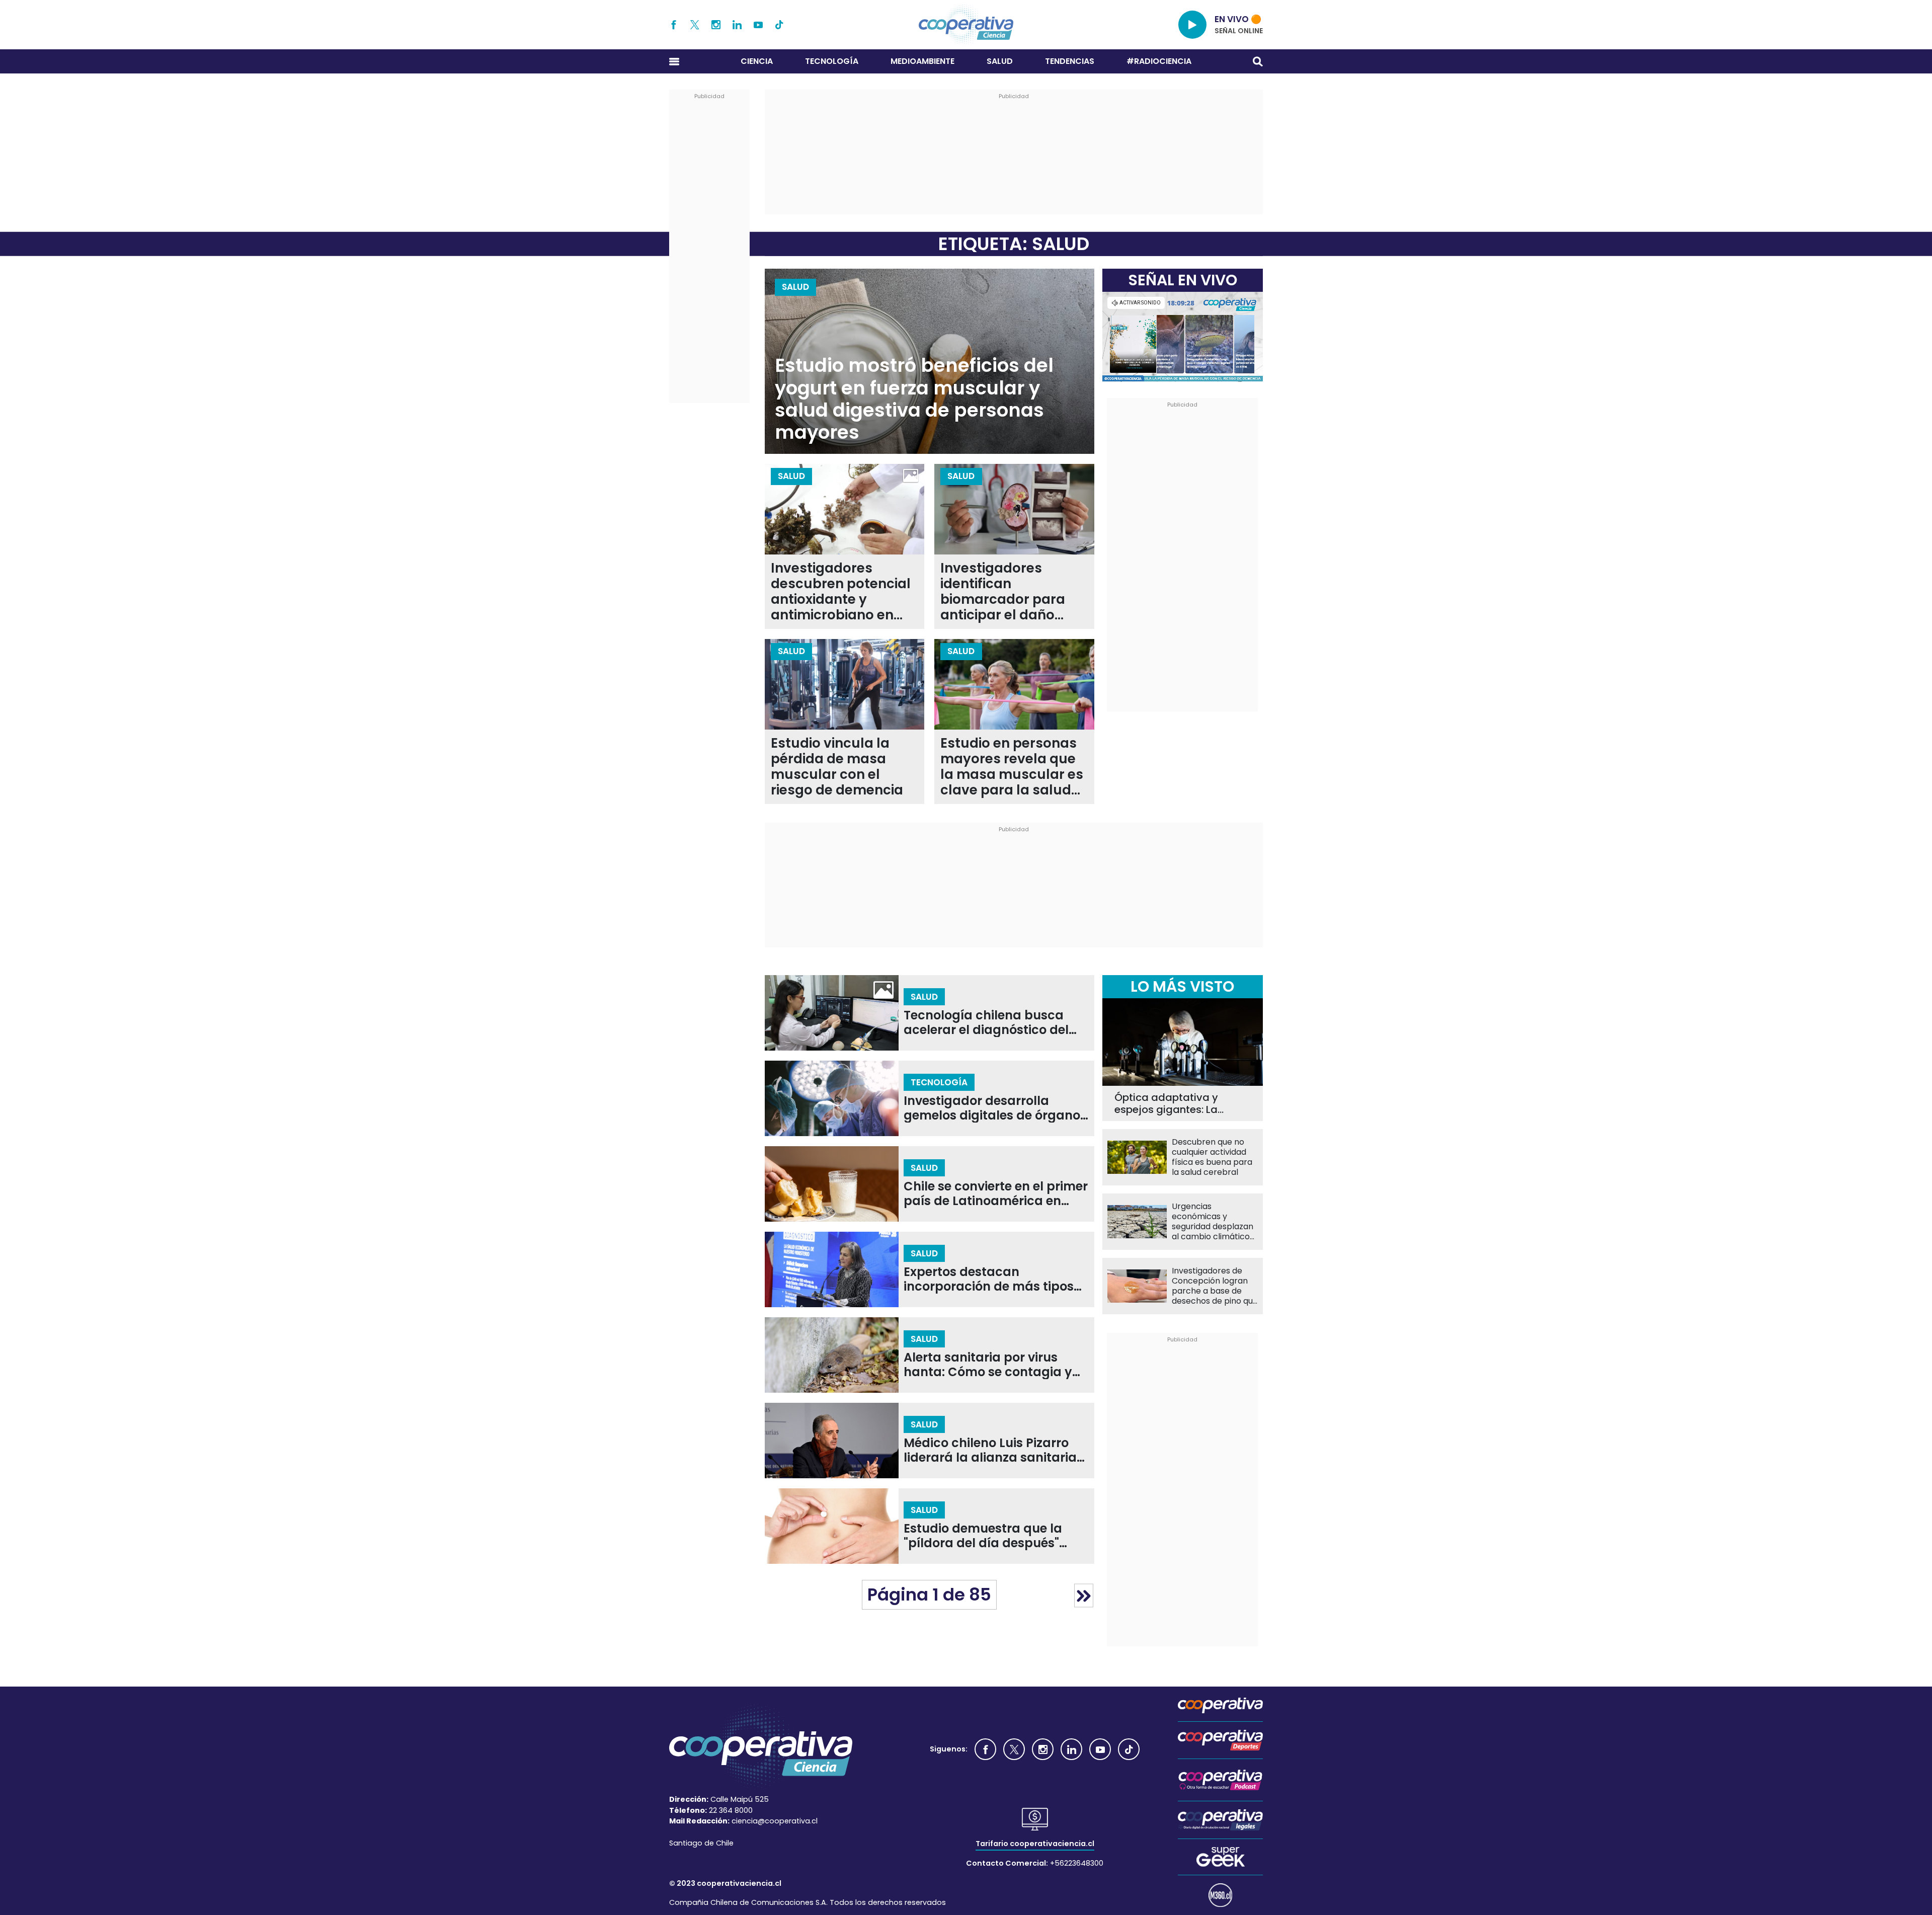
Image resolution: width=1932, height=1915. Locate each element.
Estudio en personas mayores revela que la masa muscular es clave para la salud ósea (1012, 767)
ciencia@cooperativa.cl (775, 1821)
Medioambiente (922, 61)
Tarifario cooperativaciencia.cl (1035, 1844)
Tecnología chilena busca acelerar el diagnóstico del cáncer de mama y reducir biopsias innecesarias (986, 1023)
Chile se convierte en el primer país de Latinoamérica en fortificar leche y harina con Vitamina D (996, 1194)
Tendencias (1070, 61)
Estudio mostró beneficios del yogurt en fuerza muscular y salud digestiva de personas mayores (914, 399)
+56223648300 (1077, 1863)
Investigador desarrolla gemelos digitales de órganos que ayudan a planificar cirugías (995, 1108)
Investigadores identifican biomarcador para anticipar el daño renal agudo (1003, 592)
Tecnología (832, 61)
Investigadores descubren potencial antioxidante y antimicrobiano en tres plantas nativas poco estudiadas (841, 592)
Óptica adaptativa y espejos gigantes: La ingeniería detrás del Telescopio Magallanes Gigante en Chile (1173, 1103)
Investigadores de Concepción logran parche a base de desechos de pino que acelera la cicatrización (1215, 1286)
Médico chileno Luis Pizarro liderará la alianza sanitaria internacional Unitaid (990, 1450)
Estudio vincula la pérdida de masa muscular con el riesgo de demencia (837, 767)
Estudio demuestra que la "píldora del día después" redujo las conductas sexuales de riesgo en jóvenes (994, 1536)
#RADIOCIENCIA (1159, 61)
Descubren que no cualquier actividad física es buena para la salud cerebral (1212, 1157)
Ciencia (757, 61)
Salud (1000, 61)
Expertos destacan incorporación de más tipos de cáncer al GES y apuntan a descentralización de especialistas (995, 1279)
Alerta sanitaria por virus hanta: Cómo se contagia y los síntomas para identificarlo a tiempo (988, 1365)
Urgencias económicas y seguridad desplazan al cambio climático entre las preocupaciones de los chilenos (1213, 1222)
